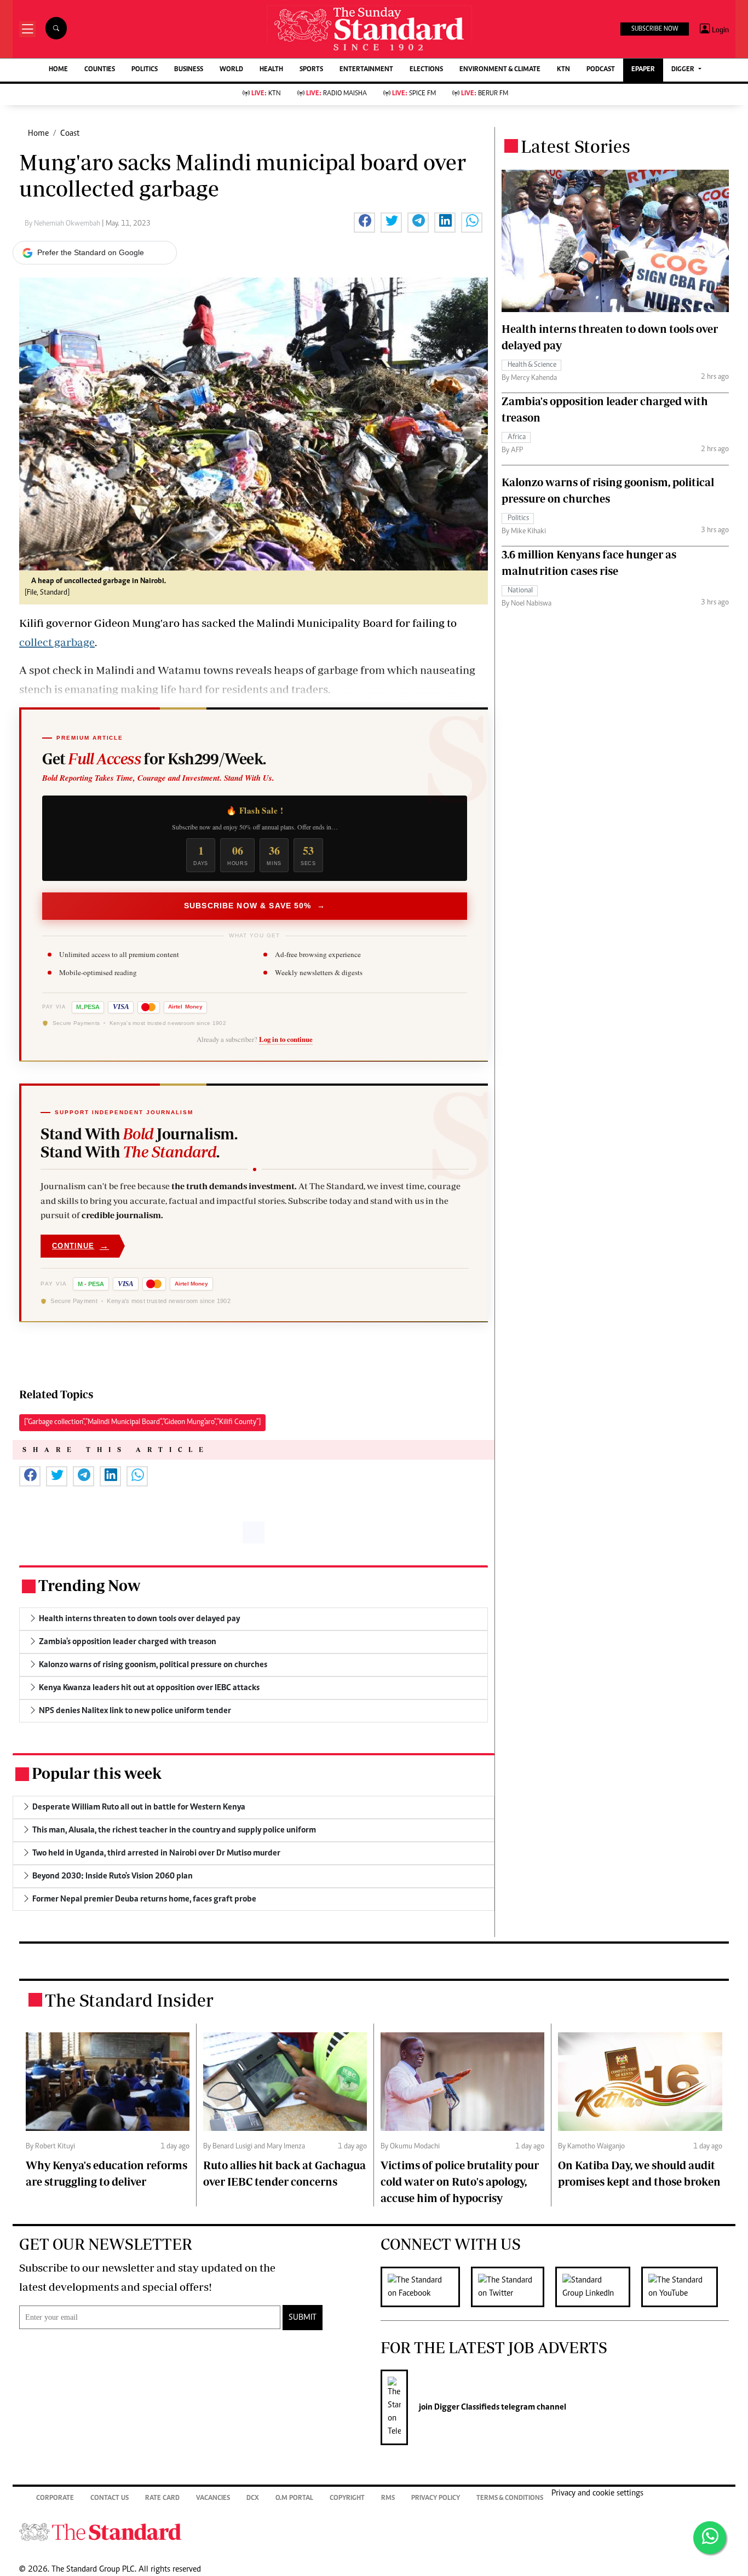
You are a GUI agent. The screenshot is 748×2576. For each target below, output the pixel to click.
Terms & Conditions (510, 2499)
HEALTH (271, 70)
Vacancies (213, 2499)
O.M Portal (294, 2499)
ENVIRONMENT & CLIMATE (500, 70)
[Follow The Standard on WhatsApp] (710, 2538)
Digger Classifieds (466, 2407)
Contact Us (110, 2499)
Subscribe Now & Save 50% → (255, 906)
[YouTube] (685, 2287)
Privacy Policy (436, 2499)
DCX (253, 2499)
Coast (70, 134)
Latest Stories (576, 146)
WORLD (231, 70)
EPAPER (643, 70)
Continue (80, 1246)
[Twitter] (513, 2287)
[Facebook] (426, 2287)
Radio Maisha (336, 94)
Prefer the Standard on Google (91, 252)
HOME (58, 70)
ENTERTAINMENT (366, 70)
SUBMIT (303, 2318)
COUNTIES (100, 70)
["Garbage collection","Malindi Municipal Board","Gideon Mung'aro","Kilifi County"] (142, 1422)
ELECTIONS (426, 70)
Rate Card (162, 2499)
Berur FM (485, 94)
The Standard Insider (129, 2000)
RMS (388, 2499)
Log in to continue (286, 1039)
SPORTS (311, 70)
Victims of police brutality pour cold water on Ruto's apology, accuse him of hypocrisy (460, 2182)
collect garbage (57, 642)
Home (38, 134)
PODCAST (601, 70)
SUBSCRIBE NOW (655, 29)
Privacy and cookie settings (597, 2493)
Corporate (55, 2499)
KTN (563, 70)
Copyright (347, 2499)
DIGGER (684, 70)
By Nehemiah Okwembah (63, 224)
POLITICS (145, 70)
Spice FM (414, 94)
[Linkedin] (598, 2287)
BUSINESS (189, 70)
